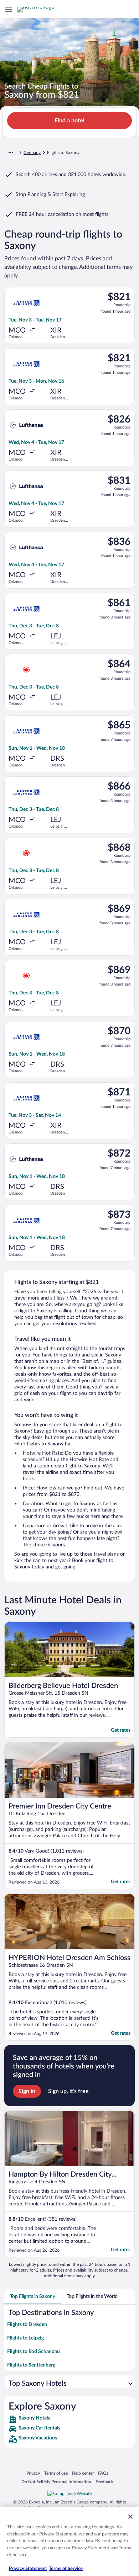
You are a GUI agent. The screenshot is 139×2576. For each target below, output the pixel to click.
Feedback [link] (104, 2482)
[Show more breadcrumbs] (11, 153)
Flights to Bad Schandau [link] (34, 2352)
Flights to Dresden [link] (27, 2325)
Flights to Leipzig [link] (25, 2338)
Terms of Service (66, 2569)
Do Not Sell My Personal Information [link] (56, 2482)
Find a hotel (69, 121)
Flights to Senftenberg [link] (31, 2365)
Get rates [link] (121, 1730)
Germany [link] (32, 153)
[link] (69, 2419)
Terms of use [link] (56, 2473)
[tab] (33, 2296)
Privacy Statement (28, 2569)
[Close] (130, 2517)
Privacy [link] (33, 2473)
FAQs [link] (103, 2473)
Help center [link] (83, 2473)
